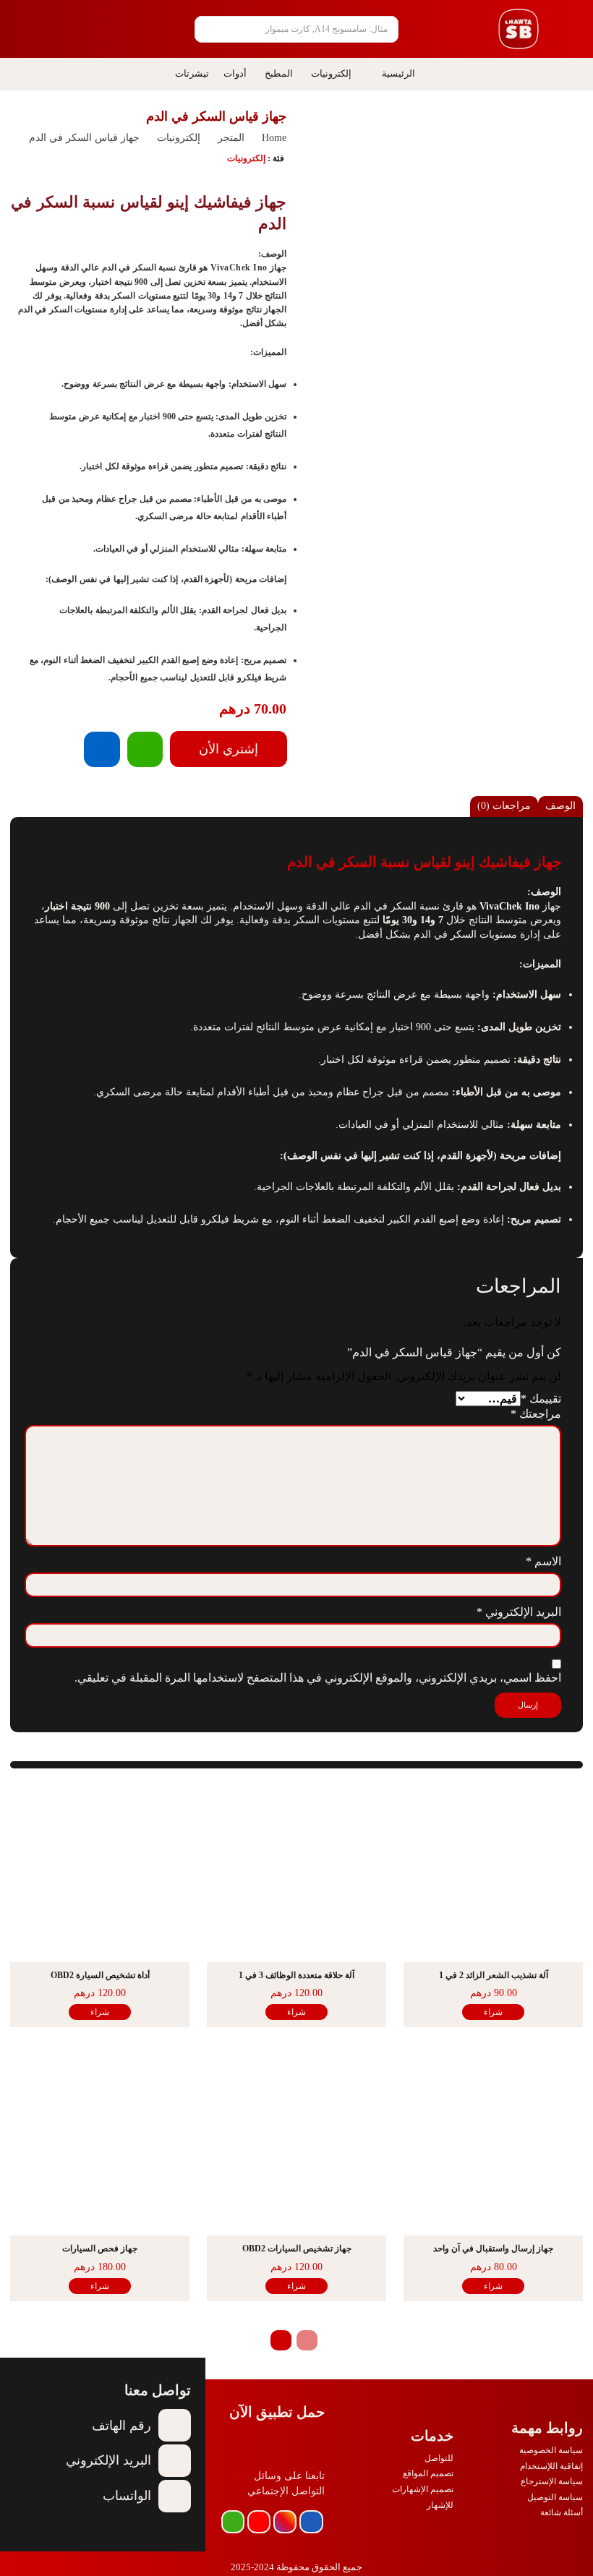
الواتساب (127, 2496)
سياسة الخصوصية (551, 2450)
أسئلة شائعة (562, 2512)
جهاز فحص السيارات (100, 2248)
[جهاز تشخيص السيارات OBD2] (296, 2146)
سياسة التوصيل (555, 2497)
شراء (493, 2012)
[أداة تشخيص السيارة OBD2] (100, 1873)
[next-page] (281, 2340)
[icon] (102, 31)
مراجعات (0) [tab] (504, 806)
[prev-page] (307, 2340)
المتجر (231, 138)
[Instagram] (285, 2522)
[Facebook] (102, 749)
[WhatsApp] (145, 749)
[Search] (211, 29)
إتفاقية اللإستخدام (551, 2466)
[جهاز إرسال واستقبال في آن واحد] (493, 2146)
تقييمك (541, 1399)
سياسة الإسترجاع (552, 2481)
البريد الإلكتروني (519, 1612)
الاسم (543, 1561)
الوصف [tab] (560, 806)
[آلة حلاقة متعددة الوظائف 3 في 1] (296, 1873)
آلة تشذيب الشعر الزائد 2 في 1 (494, 1975)
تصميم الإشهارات (423, 2489)
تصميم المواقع (428, 2473)
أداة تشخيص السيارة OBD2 (100, 1975)
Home (274, 138)
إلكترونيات (179, 138)
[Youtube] (259, 2522)
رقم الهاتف (121, 2426)
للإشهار (440, 2505)
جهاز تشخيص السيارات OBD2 (297, 2248)
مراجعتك (536, 1414)
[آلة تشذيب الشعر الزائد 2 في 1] (493, 1873)
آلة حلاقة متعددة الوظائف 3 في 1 (296, 1975)
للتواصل (439, 2458)
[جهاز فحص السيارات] (100, 2146)
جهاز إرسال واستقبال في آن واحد (493, 2248)
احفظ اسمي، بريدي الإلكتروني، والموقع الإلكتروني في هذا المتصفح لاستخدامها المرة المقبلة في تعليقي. (318, 1678)
